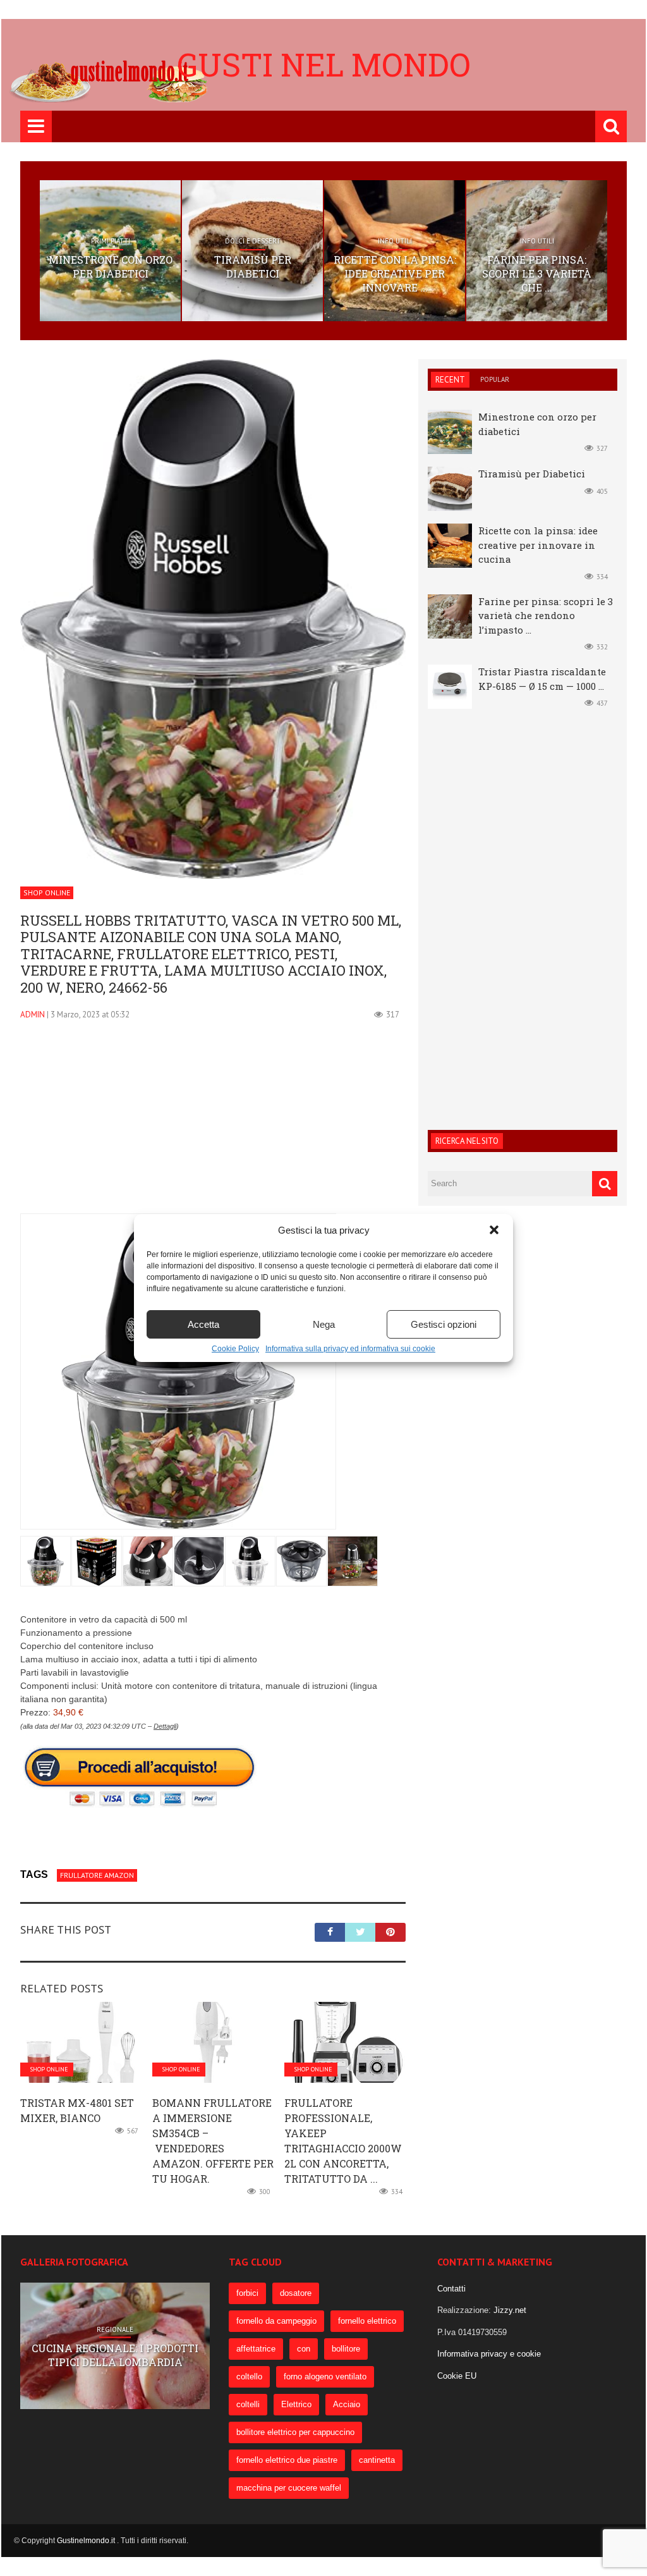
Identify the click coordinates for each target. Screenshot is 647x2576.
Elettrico (296, 2404)
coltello (249, 2377)
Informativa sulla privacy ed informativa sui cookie (350, 1349)
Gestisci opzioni (444, 1324)
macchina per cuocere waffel (289, 2488)
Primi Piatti (111, 241)
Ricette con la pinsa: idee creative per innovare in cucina (538, 545)
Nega (324, 1324)
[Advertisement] (213, 1125)
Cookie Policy (235, 1349)
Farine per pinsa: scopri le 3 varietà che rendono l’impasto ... (546, 616)
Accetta (203, 1324)
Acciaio (347, 2404)
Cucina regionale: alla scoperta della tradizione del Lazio (115, 2355)
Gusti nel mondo (324, 64)
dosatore (296, 2293)
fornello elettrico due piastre (287, 2460)
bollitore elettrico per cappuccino (295, 2432)
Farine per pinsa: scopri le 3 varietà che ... (537, 274)
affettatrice (256, 2349)
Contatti (451, 2289)
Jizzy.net (510, 2310)
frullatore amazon (97, 1875)
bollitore (346, 2349)
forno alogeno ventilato (325, 2377)
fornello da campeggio (276, 2321)
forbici (247, 2293)
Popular (495, 379)
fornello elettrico (367, 2321)
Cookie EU (457, 2376)
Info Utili (395, 241)
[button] (494, 1230)
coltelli (248, 2404)
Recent (450, 380)
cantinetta (377, 2460)
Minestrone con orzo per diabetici (111, 267)
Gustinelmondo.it (87, 2541)
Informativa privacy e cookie (489, 2354)
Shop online (47, 892)
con (304, 2349)
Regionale (115, 2322)
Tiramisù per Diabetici (253, 267)
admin (33, 1015)
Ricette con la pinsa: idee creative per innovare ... (395, 274)
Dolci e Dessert (253, 241)
